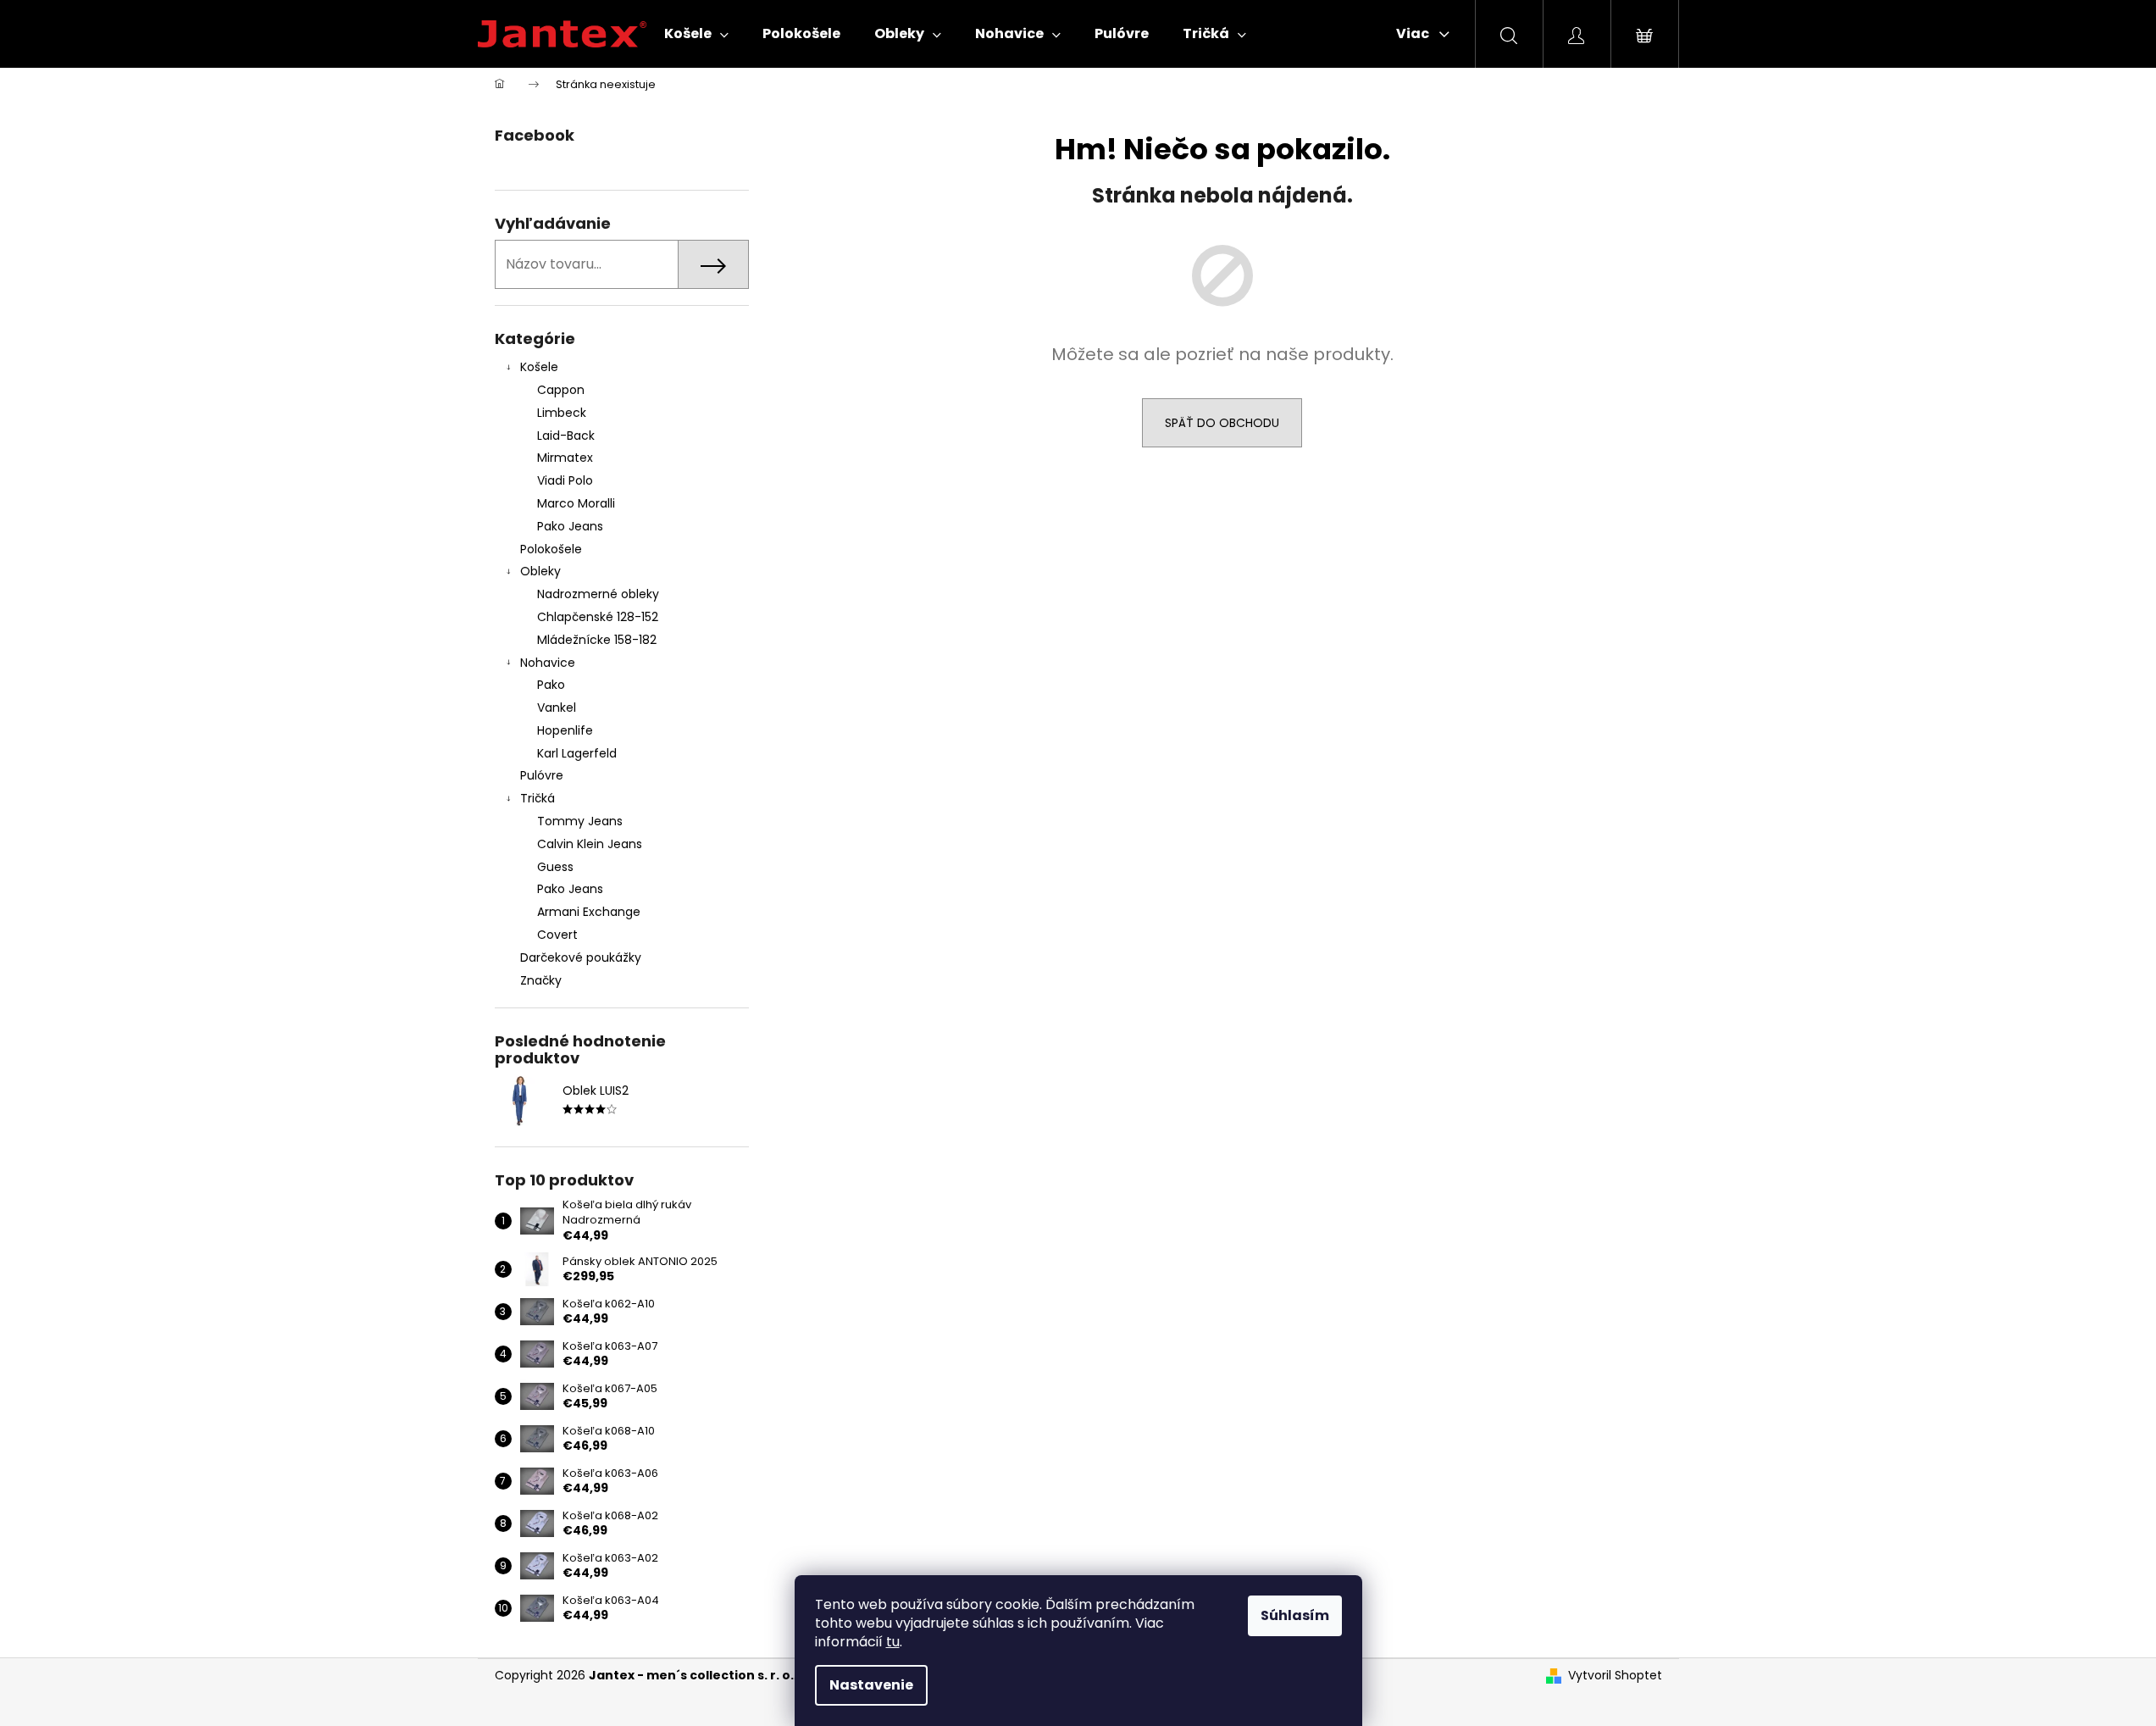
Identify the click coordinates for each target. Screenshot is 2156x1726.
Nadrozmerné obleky (598, 594)
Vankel (557, 708)
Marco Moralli (576, 503)
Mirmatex (565, 458)
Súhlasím (1295, 1615)
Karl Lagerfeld (577, 753)
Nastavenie (871, 1685)
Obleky (540, 571)
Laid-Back (566, 436)
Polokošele (551, 549)
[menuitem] (696, 34)
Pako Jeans (570, 526)
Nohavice (548, 663)
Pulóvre (542, 775)
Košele (539, 367)
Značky (541, 980)
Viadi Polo (565, 480)
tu (893, 1642)
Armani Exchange (589, 912)
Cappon (561, 390)
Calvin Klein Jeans (590, 844)
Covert (557, 935)
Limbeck (562, 413)
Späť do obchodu (1222, 423)
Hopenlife (565, 730)
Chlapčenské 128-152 (598, 617)
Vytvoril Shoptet (1615, 1676)
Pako (551, 685)
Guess (555, 867)
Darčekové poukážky (581, 957)
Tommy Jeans (580, 821)
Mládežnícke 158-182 (597, 640)
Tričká (538, 798)
